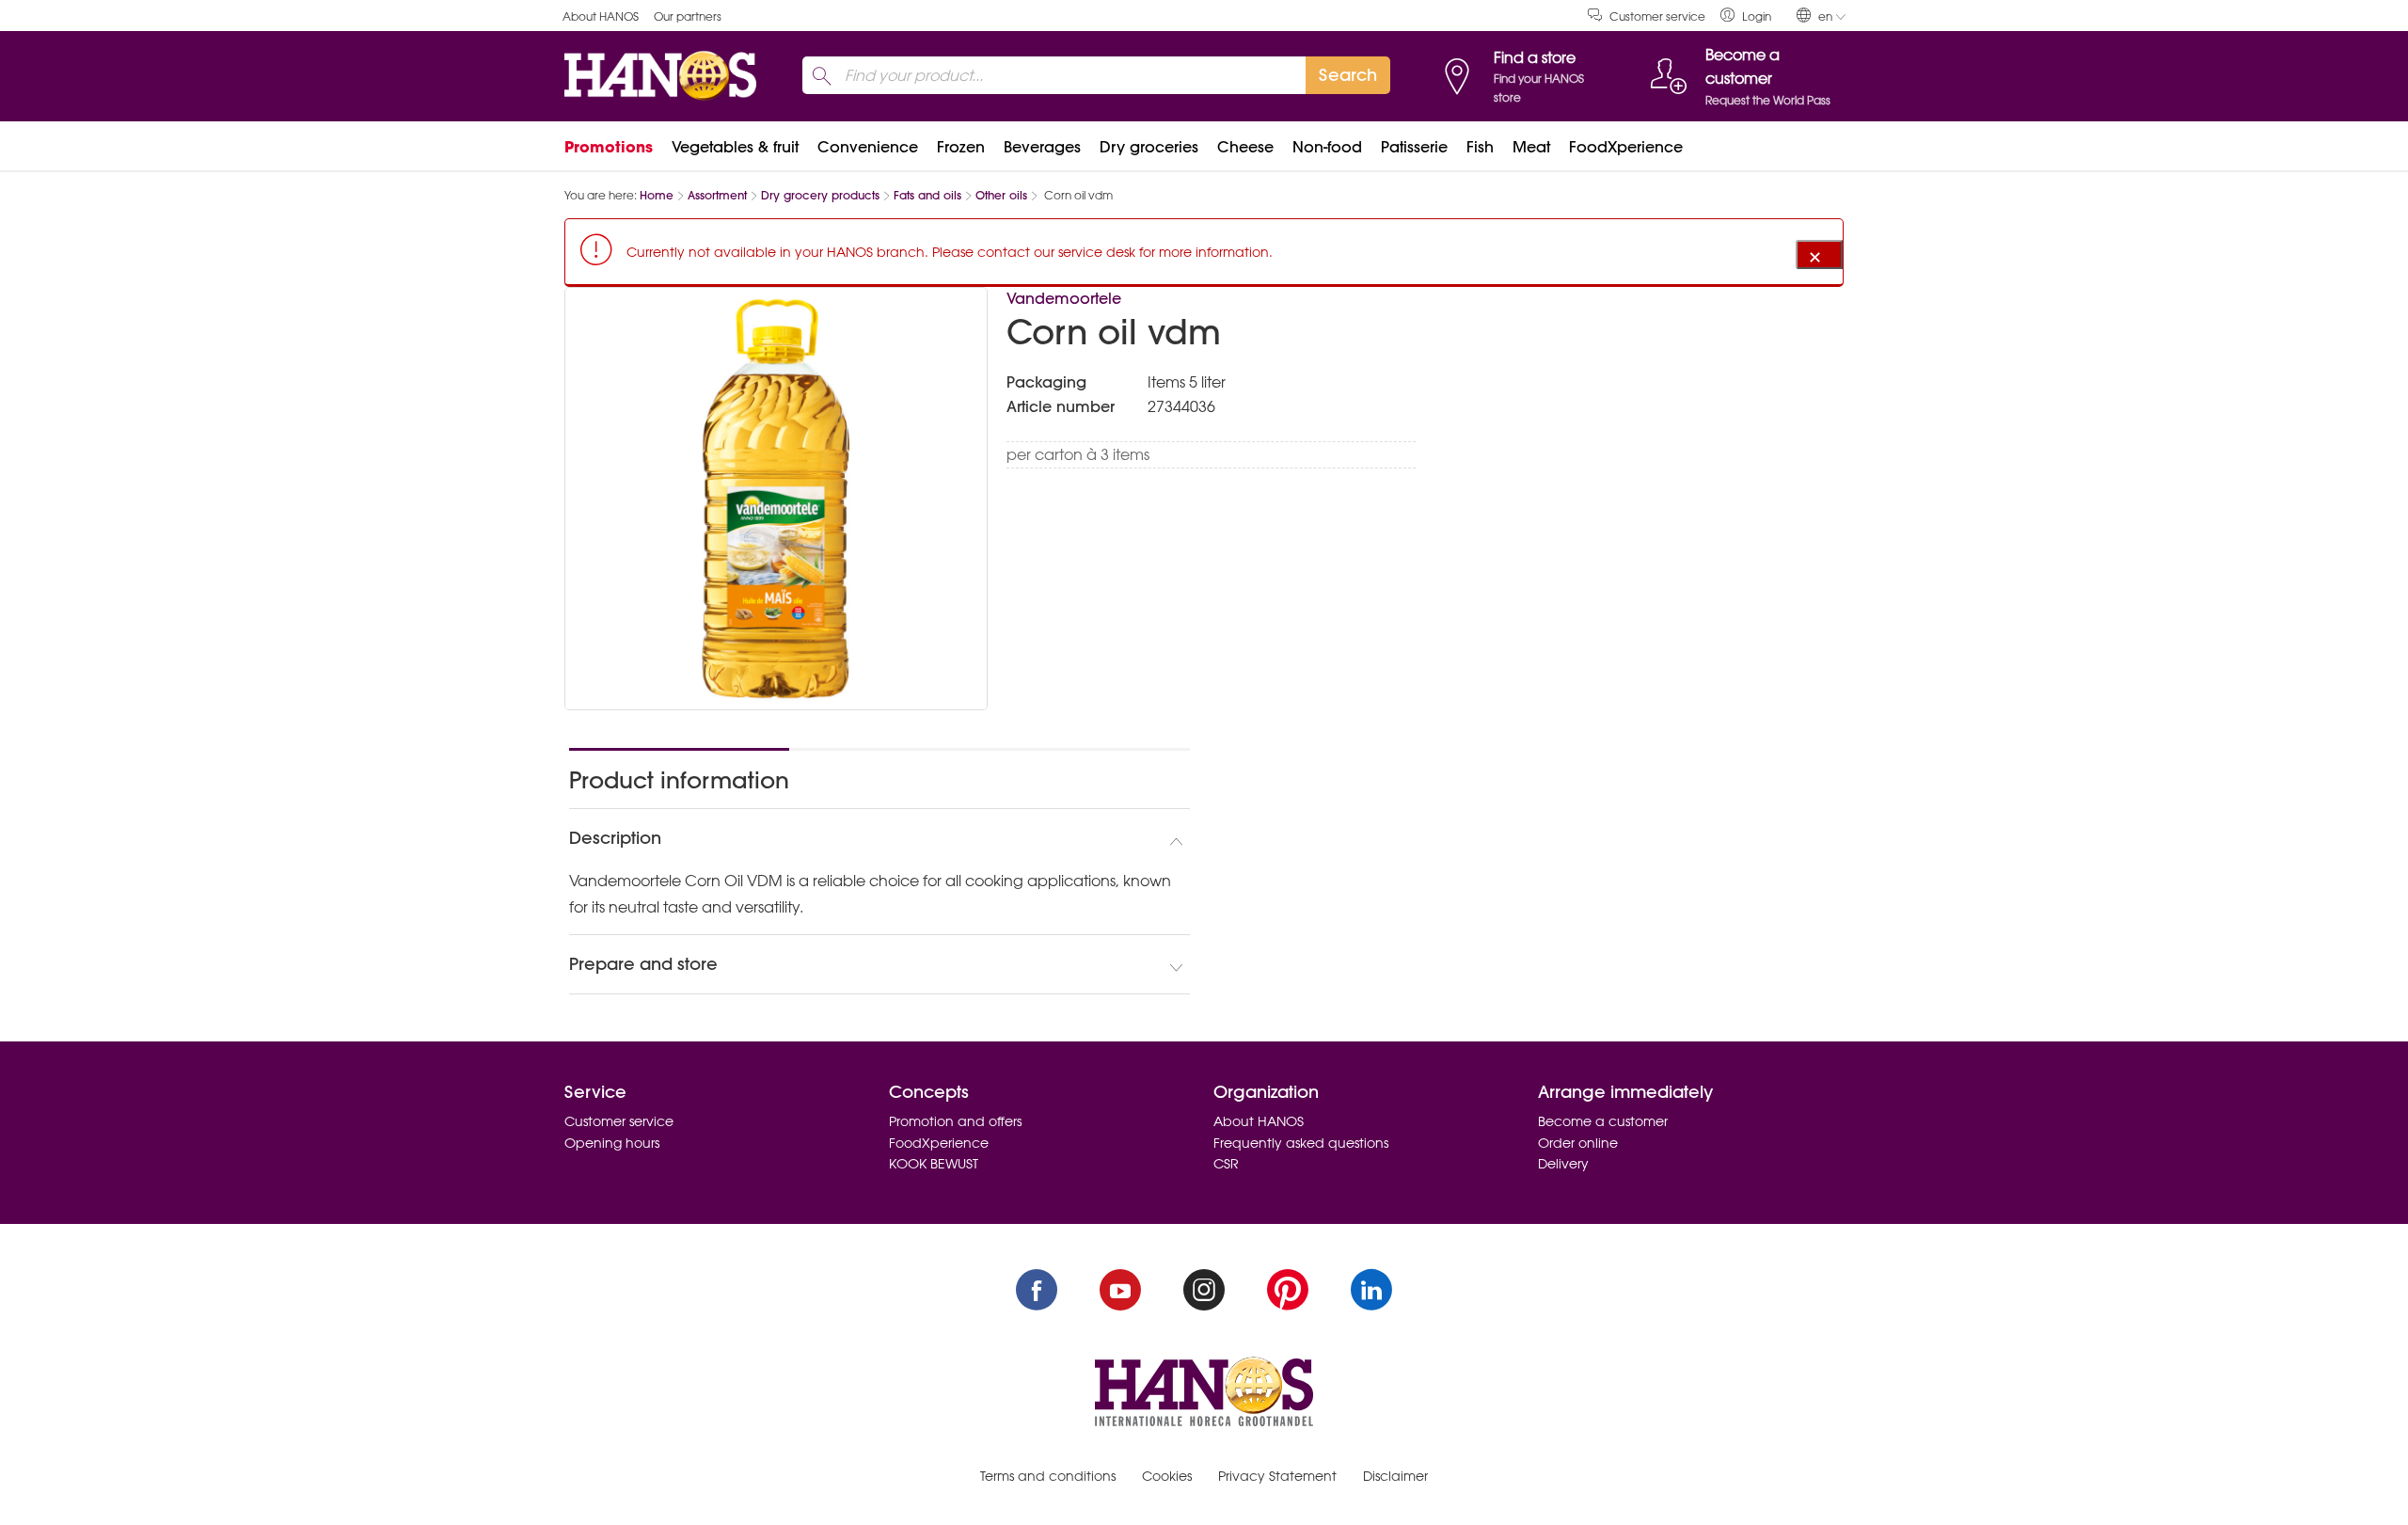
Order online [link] (1578, 1143)
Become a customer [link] (1603, 1121)
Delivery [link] (1563, 1164)
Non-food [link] (1327, 147)
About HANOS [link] (601, 16)
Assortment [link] (717, 195)
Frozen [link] (961, 147)
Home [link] (657, 195)
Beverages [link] (1042, 147)
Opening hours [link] (612, 1143)
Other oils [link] (1001, 195)
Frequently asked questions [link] (1301, 1143)
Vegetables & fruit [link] (735, 147)
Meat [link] (1531, 147)
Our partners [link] (688, 16)
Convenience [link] (868, 147)
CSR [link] (1226, 1164)
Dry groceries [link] (1149, 147)
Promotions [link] (609, 147)
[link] (1746, 16)
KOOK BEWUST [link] (934, 1164)
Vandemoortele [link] (1064, 298)
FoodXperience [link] (1626, 147)
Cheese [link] (1245, 147)
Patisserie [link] (1414, 147)
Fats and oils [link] (927, 195)
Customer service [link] (1657, 16)
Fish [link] (1480, 147)
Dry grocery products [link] (820, 195)
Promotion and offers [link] (955, 1121)
